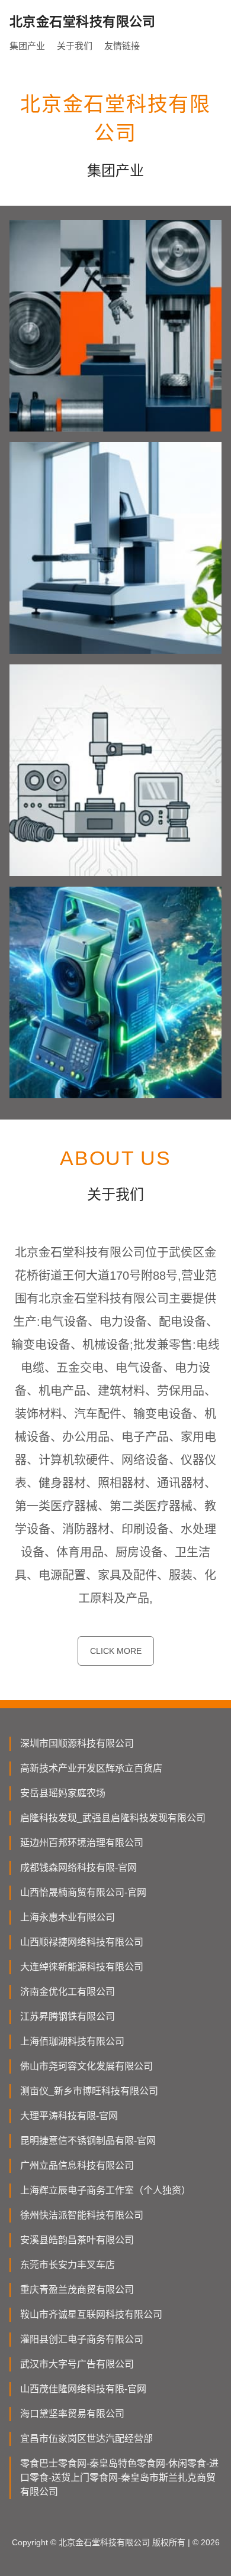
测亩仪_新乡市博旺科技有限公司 (89, 2091)
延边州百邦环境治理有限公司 (82, 1843)
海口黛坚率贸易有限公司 (72, 2414)
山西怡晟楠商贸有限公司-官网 (83, 1892)
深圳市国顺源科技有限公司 (77, 1743)
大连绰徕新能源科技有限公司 (82, 1967)
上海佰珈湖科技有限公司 (72, 2041)
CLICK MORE (116, 1651)
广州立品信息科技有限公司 (77, 2165)
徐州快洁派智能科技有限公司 (82, 2215)
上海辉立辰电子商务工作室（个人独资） (105, 2190)
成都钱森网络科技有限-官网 (78, 1868)
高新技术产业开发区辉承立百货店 (91, 1768)
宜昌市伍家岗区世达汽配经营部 (86, 2439)
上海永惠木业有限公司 (68, 1917)
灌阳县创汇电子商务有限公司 (82, 2339)
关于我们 (75, 46)
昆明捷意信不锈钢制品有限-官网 (88, 2141)
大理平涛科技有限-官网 (69, 2116)
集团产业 (27, 46)
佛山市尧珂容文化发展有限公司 (86, 2066)
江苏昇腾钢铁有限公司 (68, 2017)
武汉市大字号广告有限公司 (77, 2364)
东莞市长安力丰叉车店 (68, 2265)
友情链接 (122, 46)
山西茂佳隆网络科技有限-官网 (83, 2389)
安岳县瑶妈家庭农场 (63, 1793)
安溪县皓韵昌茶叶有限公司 (77, 2240)
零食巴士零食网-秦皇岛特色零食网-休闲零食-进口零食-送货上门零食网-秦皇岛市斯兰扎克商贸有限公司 (119, 2478)
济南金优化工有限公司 (68, 1992)
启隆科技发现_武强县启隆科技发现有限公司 (113, 1818)
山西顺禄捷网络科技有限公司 (82, 1942)
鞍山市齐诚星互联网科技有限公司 (91, 2314)
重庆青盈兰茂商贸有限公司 (77, 2290)
